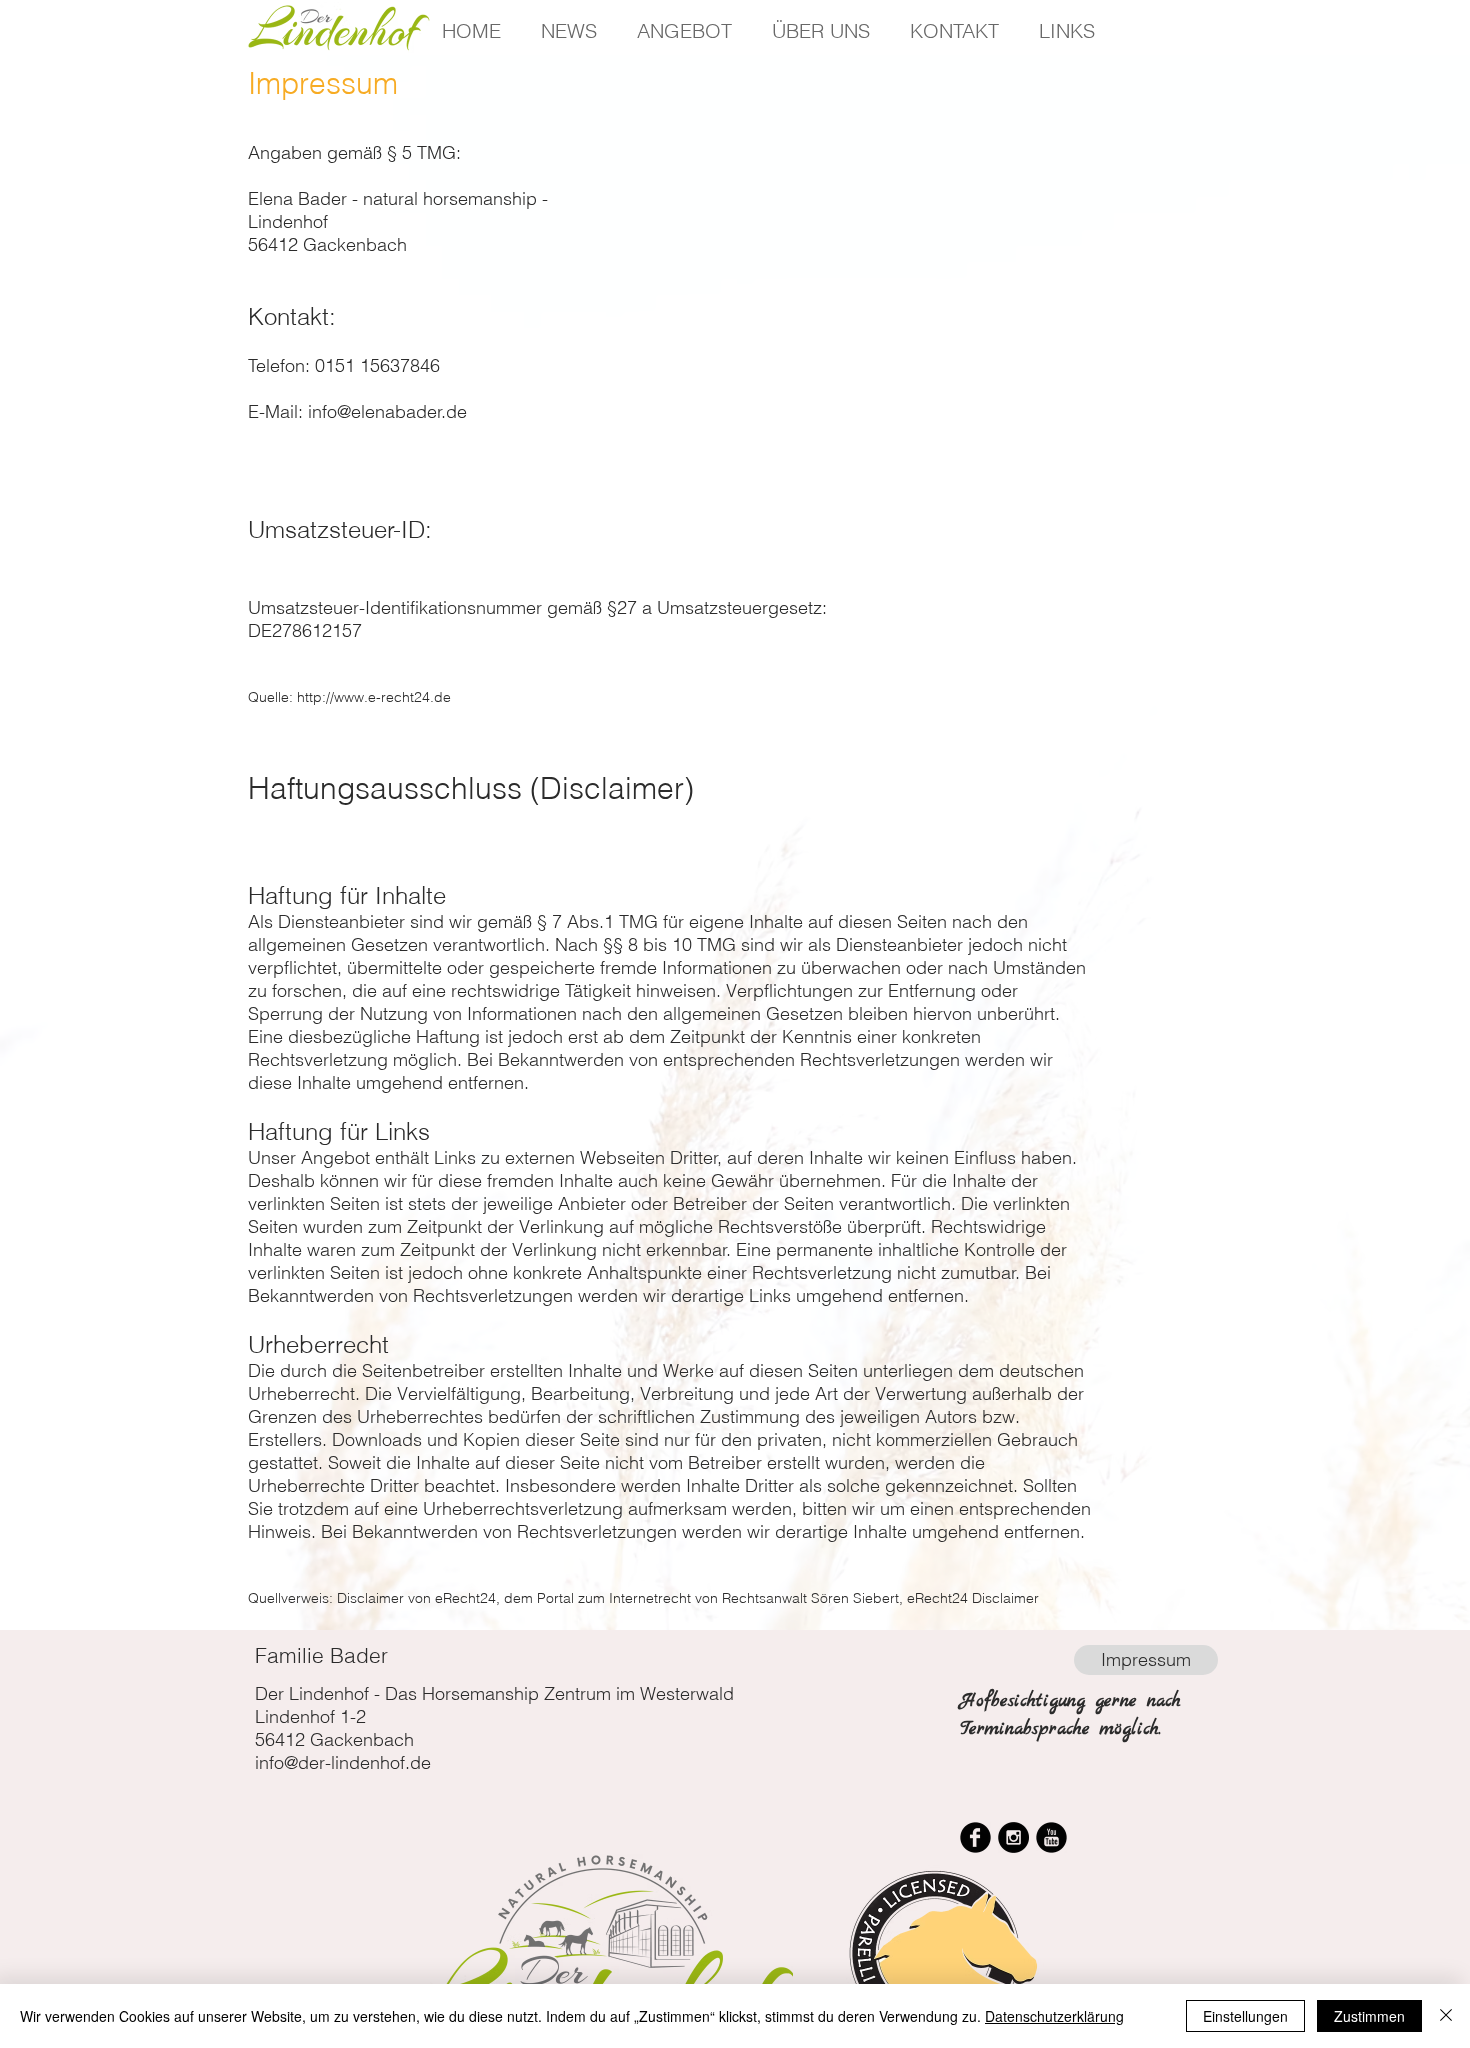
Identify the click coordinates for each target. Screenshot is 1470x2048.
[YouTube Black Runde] (1051, 1837)
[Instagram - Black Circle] (1013, 1837)
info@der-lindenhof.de (343, 1762)
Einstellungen (1245, 2016)
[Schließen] (1446, 2016)
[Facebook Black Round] (975, 1837)
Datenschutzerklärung (1054, 2016)
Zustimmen (1369, 2016)
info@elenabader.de (387, 411)
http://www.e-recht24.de (374, 697)
